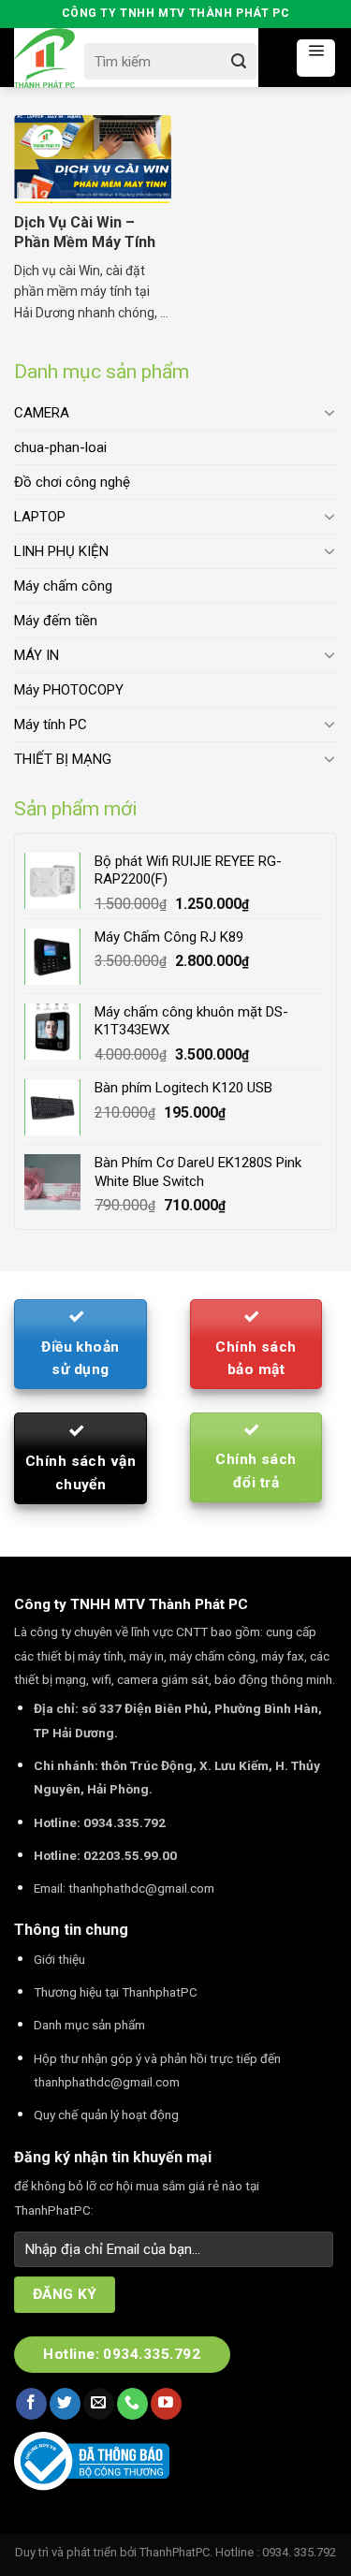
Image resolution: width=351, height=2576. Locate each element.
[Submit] (239, 61)
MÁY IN (37, 655)
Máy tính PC (51, 724)
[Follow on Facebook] (31, 2404)
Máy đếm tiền (56, 621)
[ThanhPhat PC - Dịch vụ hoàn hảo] (44, 59)
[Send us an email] (99, 2404)
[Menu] (316, 58)
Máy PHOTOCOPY (69, 690)
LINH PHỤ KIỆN (61, 551)
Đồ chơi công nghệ (72, 482)
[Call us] (132, 2404)
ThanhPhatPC (175, 2552)
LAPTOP (40, 517)
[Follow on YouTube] (166, 2404)
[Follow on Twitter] (65, 2404)
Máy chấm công (63, 586)
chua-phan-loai (60, 447)
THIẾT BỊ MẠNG (63, 759)
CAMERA (42, 413)
